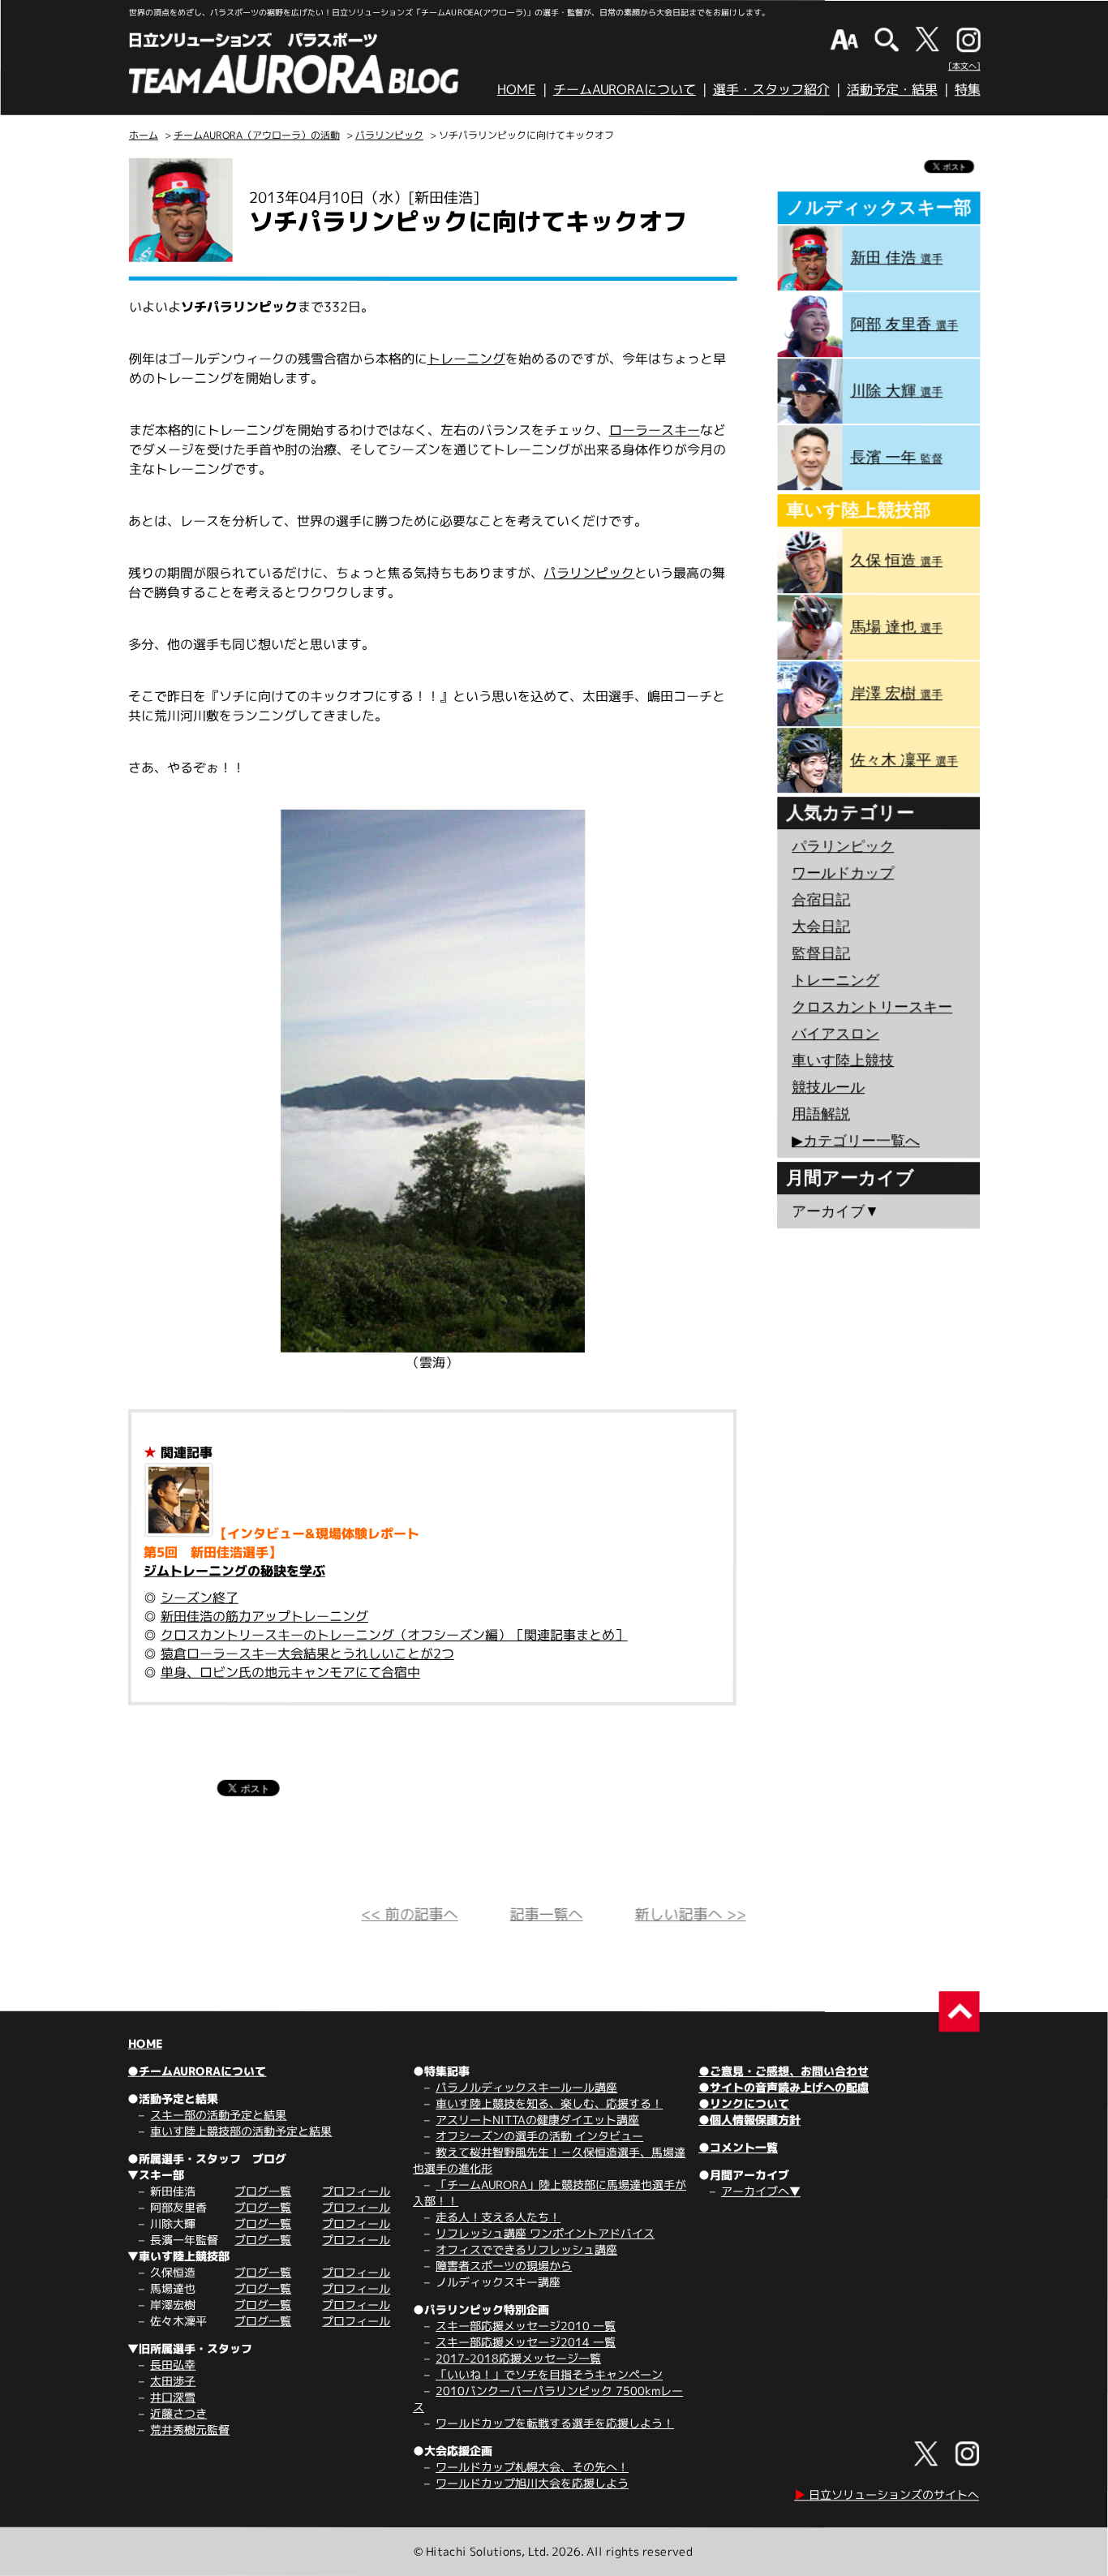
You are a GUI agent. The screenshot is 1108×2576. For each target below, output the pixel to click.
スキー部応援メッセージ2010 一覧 (526, 2326)
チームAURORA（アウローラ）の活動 (257, 135)
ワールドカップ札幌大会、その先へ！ (532, 2467)
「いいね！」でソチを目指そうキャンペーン (549, 2374)
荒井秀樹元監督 (190, 2430)
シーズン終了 (200, 1598)
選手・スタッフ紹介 (771, 89)
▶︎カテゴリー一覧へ (856, 1141)
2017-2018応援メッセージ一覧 (518, 2358)
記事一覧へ (547, 1914)
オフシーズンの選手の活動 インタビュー (539, 2136)
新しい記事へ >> (691, 1914)
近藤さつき (178, 2413)
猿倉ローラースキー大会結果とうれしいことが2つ (307, 1654)
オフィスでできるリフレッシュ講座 (526, 2249)
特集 (968, 89)
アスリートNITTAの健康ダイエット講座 (537, 2120)
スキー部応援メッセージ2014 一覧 (526, 2342)
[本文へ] (964, 66)
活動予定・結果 (892, 89)
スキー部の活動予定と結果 (218, 2115)
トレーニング (466, 359)
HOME (517, 89)
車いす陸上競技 (843, 1060)
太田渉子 (173, 2381)
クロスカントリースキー (872, 1007)
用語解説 (821, 1114)
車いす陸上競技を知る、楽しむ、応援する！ (549, 2103)
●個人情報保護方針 (749, 2120)
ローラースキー (655, 430)
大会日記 (821, 927)
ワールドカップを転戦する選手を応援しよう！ (555, 2423)
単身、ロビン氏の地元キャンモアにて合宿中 (290, 1672)
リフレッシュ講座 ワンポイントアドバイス (545, 2233)
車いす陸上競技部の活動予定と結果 (241, 2131)
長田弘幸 (173, 2365)
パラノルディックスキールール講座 (526, 2087)
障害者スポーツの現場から (504, 2266)
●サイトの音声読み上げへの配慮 (784, 2087)
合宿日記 (821, 900)
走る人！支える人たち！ (498, 2217)
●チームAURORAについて (197, 2071)
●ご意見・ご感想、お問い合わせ (784, 2071)
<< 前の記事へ (410, 1914)
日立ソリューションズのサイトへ (887, 2494)
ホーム (144, 135)
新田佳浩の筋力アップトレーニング (264, 1616)
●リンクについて (744, 2103)
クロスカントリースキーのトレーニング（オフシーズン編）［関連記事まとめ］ (394, 1635)
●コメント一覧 (738, 2147)
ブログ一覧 (263, 2191)
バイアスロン (835, 1034)
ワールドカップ (843, 873)
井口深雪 (173, 2397)
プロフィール (356, 2191)
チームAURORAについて (625, 89)
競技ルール (828, 1087)
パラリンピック (389, 135)
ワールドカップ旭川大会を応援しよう (532, 2483)
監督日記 (821, 953)
